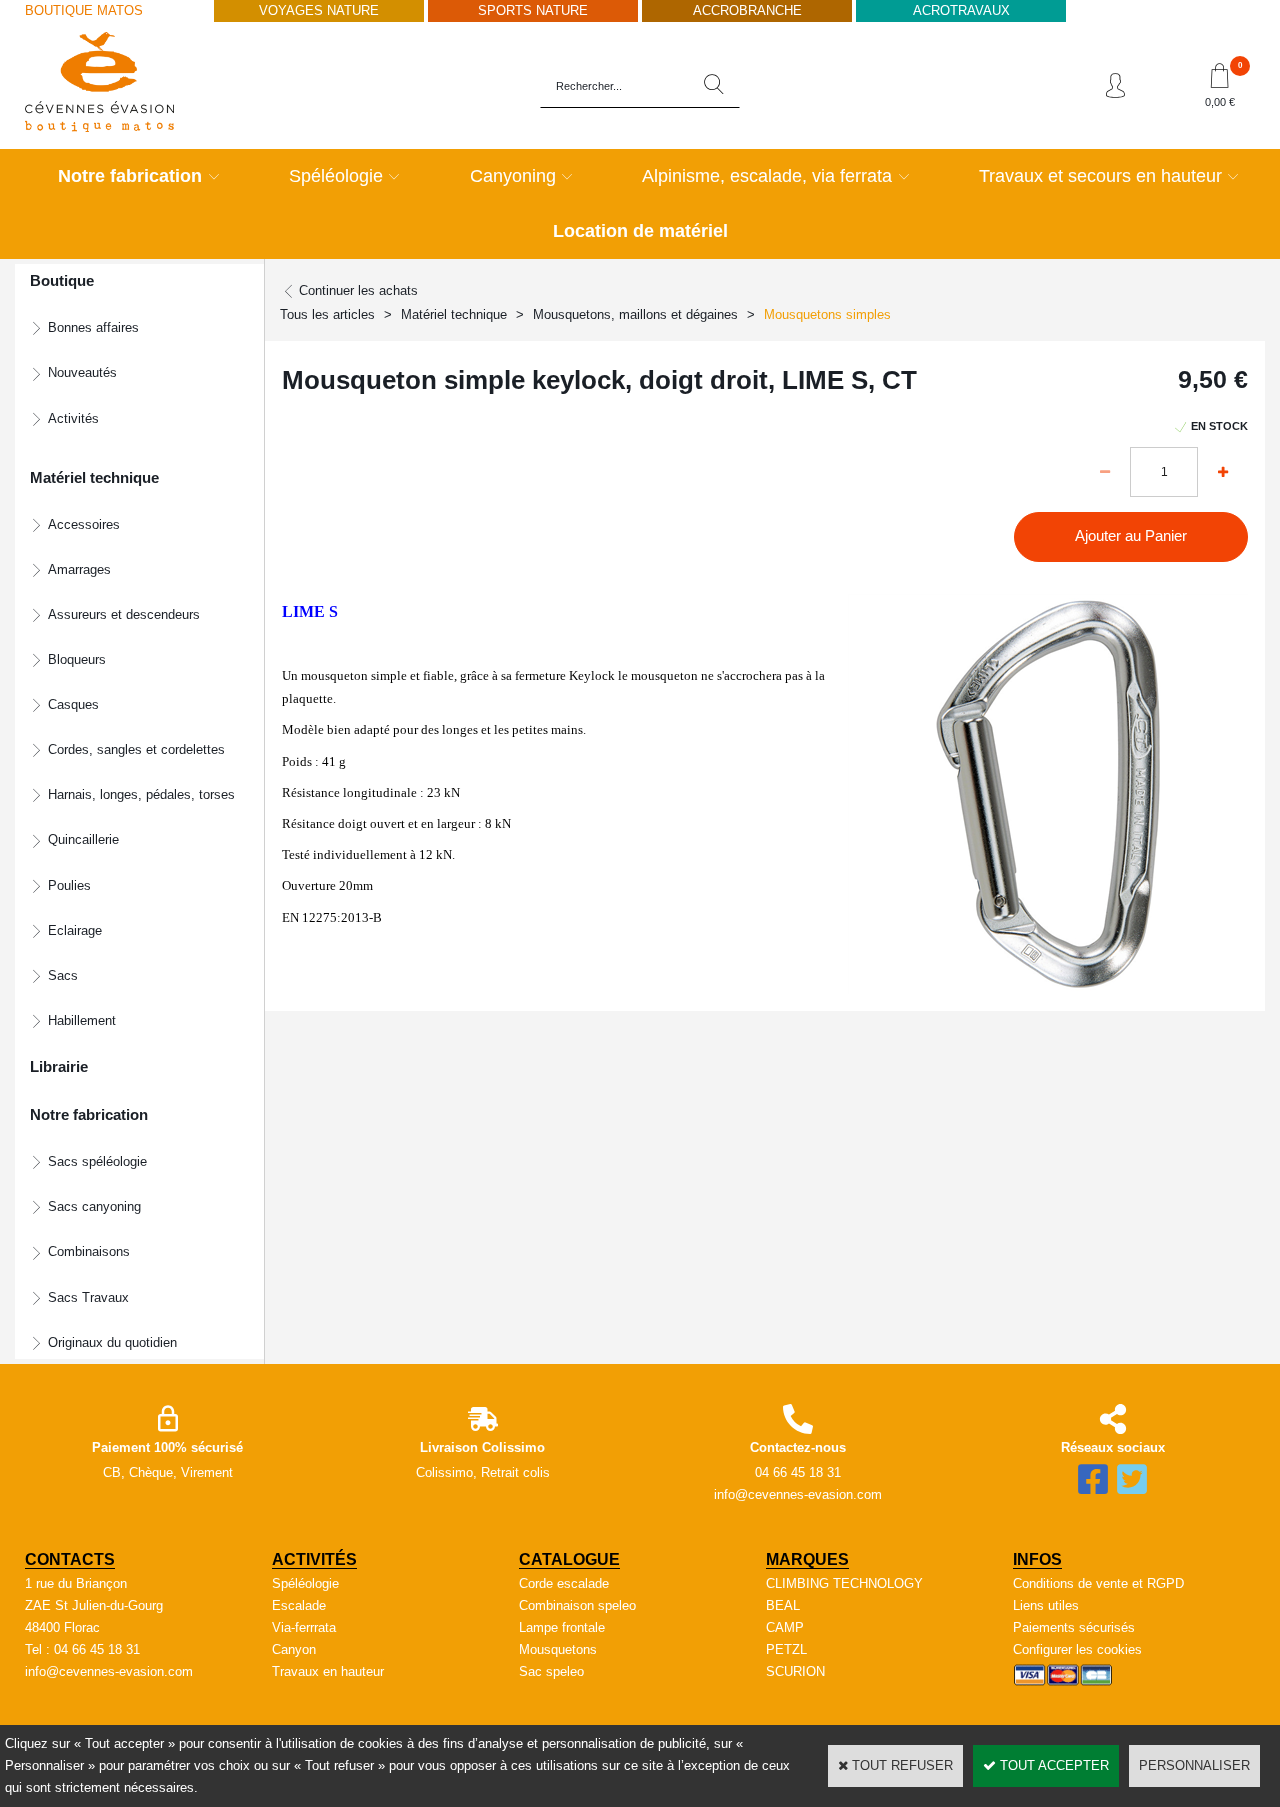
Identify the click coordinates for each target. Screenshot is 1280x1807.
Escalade (299, 1605)
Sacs (63, 975)
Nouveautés (82, 372)
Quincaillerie (83, 839)
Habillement (82, 1020)
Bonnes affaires (93, 327)
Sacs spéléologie (97, 1161)
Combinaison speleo (577, 1605)
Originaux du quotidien (112, 1342)
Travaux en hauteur (328, 1671)
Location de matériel (640, 231)
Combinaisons (89, 1251)
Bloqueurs (77, 659)
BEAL (783, 1605)
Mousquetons (558, 1649)
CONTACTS (70, 1559)
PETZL (786, 1649)
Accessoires (84, 524)
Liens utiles (1046, 1605)
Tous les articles (327, 314)
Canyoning (513, 176)
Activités (73, 418)
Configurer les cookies (1077, 1649)
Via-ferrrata (304, 1627)
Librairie (59, 1067)
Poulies (69, 885)
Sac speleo (551, 1671)
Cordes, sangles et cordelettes (136, 749)
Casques (73, 704)
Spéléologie (336, 176)
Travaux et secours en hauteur (1100, 176)
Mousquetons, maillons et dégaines (635, 314)
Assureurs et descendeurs (124, 614)
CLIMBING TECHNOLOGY (844, 1583)
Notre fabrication (130, 176)
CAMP (785, 1627)
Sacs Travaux (88, 1297)
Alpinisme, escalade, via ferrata (767, 176)
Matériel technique (454, 314)
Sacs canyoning (94, 1206)
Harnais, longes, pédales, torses (141, 794)
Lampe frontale (562, 1627)
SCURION (795, 1671)
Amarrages (79, 569)
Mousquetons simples (827, 314)
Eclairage (75, 930)
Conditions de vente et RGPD (1098, 1583)
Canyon (294, 1649)
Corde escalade (564, 1583)
